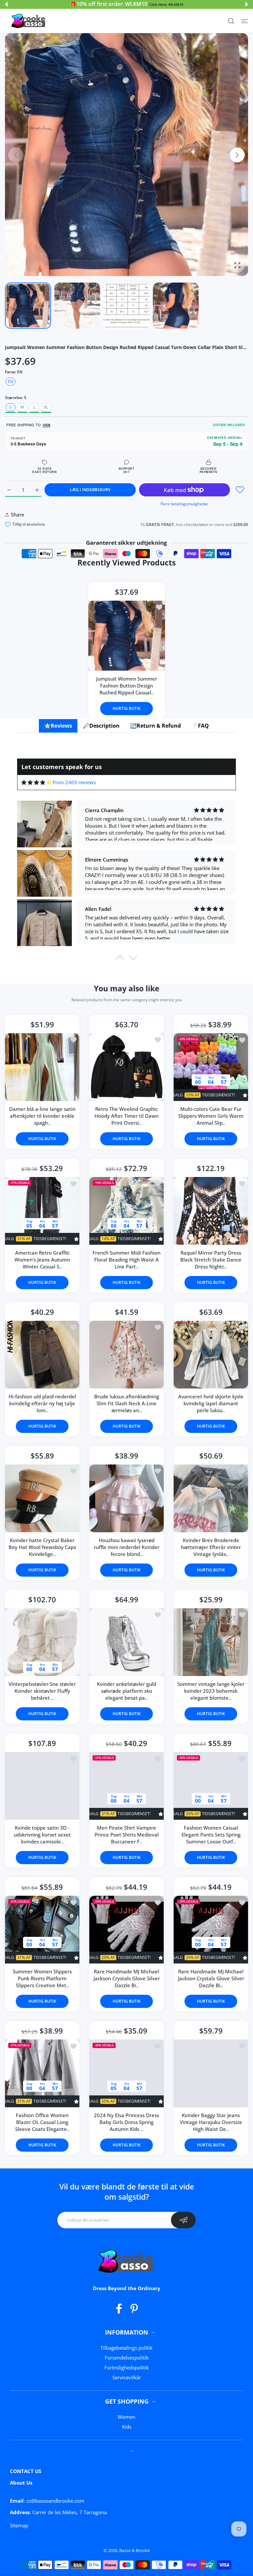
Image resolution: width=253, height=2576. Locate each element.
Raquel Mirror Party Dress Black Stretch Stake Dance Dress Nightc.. (211, 1260)
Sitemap (19, 2525)
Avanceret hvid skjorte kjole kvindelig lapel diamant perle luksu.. (211, 1403)
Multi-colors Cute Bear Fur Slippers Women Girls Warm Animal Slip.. (211, 1116)
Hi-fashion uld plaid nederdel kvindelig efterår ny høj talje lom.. (42, 1403)
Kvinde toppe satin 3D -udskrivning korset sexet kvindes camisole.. (42, 1835)
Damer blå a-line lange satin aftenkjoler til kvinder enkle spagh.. (42, 1116)
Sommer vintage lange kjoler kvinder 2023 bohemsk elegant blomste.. (211, 1691)
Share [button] (18, 514)
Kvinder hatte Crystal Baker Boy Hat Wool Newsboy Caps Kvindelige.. (42, 1547)
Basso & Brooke (135, 2550)
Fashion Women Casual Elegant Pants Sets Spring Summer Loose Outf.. (211, 1835)
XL (46, 407)
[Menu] (245, 21)
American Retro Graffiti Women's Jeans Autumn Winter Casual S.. (42, 1260)
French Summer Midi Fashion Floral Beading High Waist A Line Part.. (126, 1260)
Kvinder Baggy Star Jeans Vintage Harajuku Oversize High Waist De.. (211, 2122)
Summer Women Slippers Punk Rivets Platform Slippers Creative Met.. (42, 1978)
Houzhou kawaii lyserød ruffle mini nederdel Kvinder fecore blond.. (127, 1547)
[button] (6, 4)
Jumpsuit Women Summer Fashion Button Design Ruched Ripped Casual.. (127, 686)
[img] (36, 782)
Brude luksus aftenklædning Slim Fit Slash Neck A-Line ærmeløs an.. (127, 1403)
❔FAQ (200, 726)
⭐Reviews (58, 726)
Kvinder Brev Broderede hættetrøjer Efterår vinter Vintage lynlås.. (211, 1547)
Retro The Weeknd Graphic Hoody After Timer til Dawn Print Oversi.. (126, 1116)
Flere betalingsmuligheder (184, 504)
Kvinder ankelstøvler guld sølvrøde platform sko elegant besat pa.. (126, 1691)
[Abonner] (183, 2220)
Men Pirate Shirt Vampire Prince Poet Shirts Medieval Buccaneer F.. (127, 1835)
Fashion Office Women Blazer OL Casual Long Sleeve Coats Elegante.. (42, 2122)
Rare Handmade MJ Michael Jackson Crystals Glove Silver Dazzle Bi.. (127, 1978)
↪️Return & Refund (155, 726)
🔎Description (101, 726)
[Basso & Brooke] (29, 21)
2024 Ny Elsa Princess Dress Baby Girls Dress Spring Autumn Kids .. (126, 2122)
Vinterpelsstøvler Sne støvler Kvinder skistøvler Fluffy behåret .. (42, 1691)
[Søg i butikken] (231, 21)
